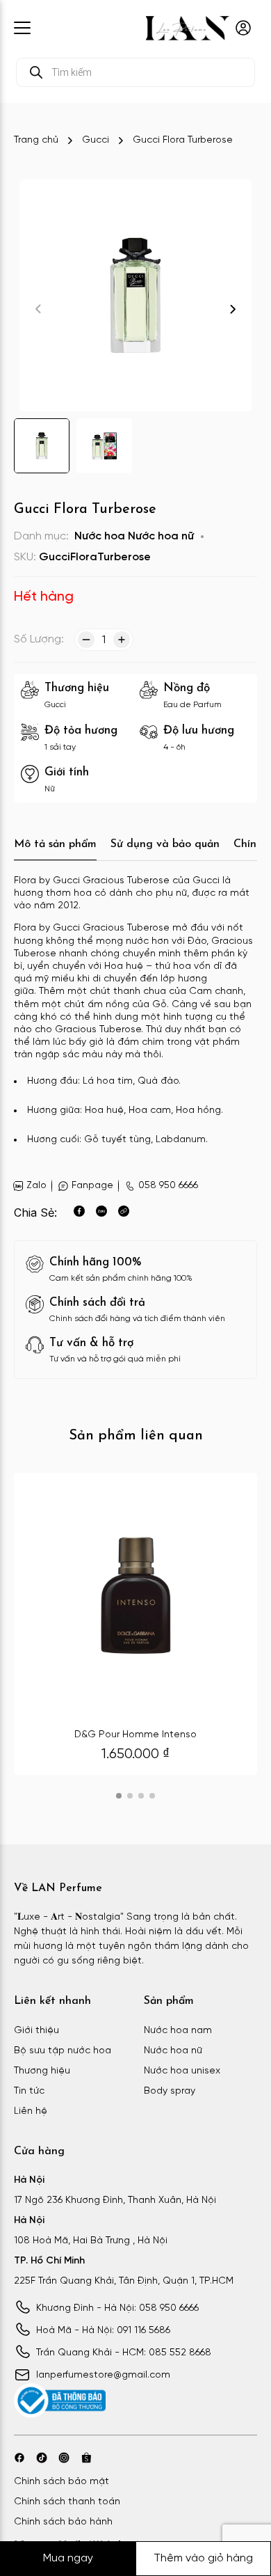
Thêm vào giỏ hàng (203, 2558)
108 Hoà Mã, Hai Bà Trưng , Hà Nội (91, 2241)
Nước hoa (100, 536)
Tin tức (29, 2091)
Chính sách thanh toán (67, 2502)
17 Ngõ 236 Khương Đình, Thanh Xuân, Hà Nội (115, 2200)
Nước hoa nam (178, 2031)
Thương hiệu (42, 2071)
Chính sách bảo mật (61, 2482)
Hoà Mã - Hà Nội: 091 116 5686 (103, 2331)
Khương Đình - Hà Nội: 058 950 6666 (117, 2308)
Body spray (170, 2091)
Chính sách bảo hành (63, 2522)
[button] (233, 309)
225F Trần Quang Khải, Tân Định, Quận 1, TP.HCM (124, 2281)
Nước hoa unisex (182, 2071)
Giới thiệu (36, 2031)
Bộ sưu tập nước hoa (63, 2051)
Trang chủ (36, 140)
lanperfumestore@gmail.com (103, 2375)
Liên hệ (31, 2111)
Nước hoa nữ (161, 536)
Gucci (96, 140)
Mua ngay (68, 2558)
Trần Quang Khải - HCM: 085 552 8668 (124, 2353)
